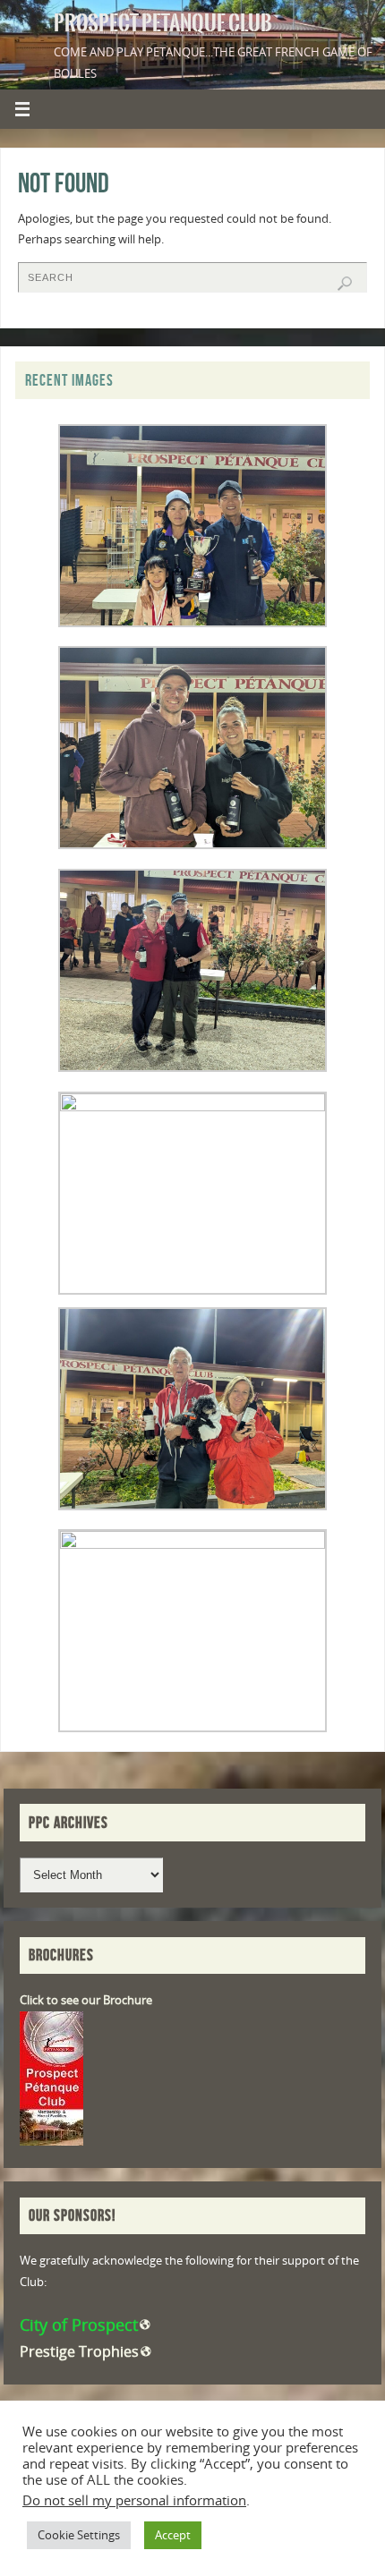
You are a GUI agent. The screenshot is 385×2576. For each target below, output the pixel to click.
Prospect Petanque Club (163, 23)
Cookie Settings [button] (79, 2535)
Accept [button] (173, 2535)
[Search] (345, 284)
